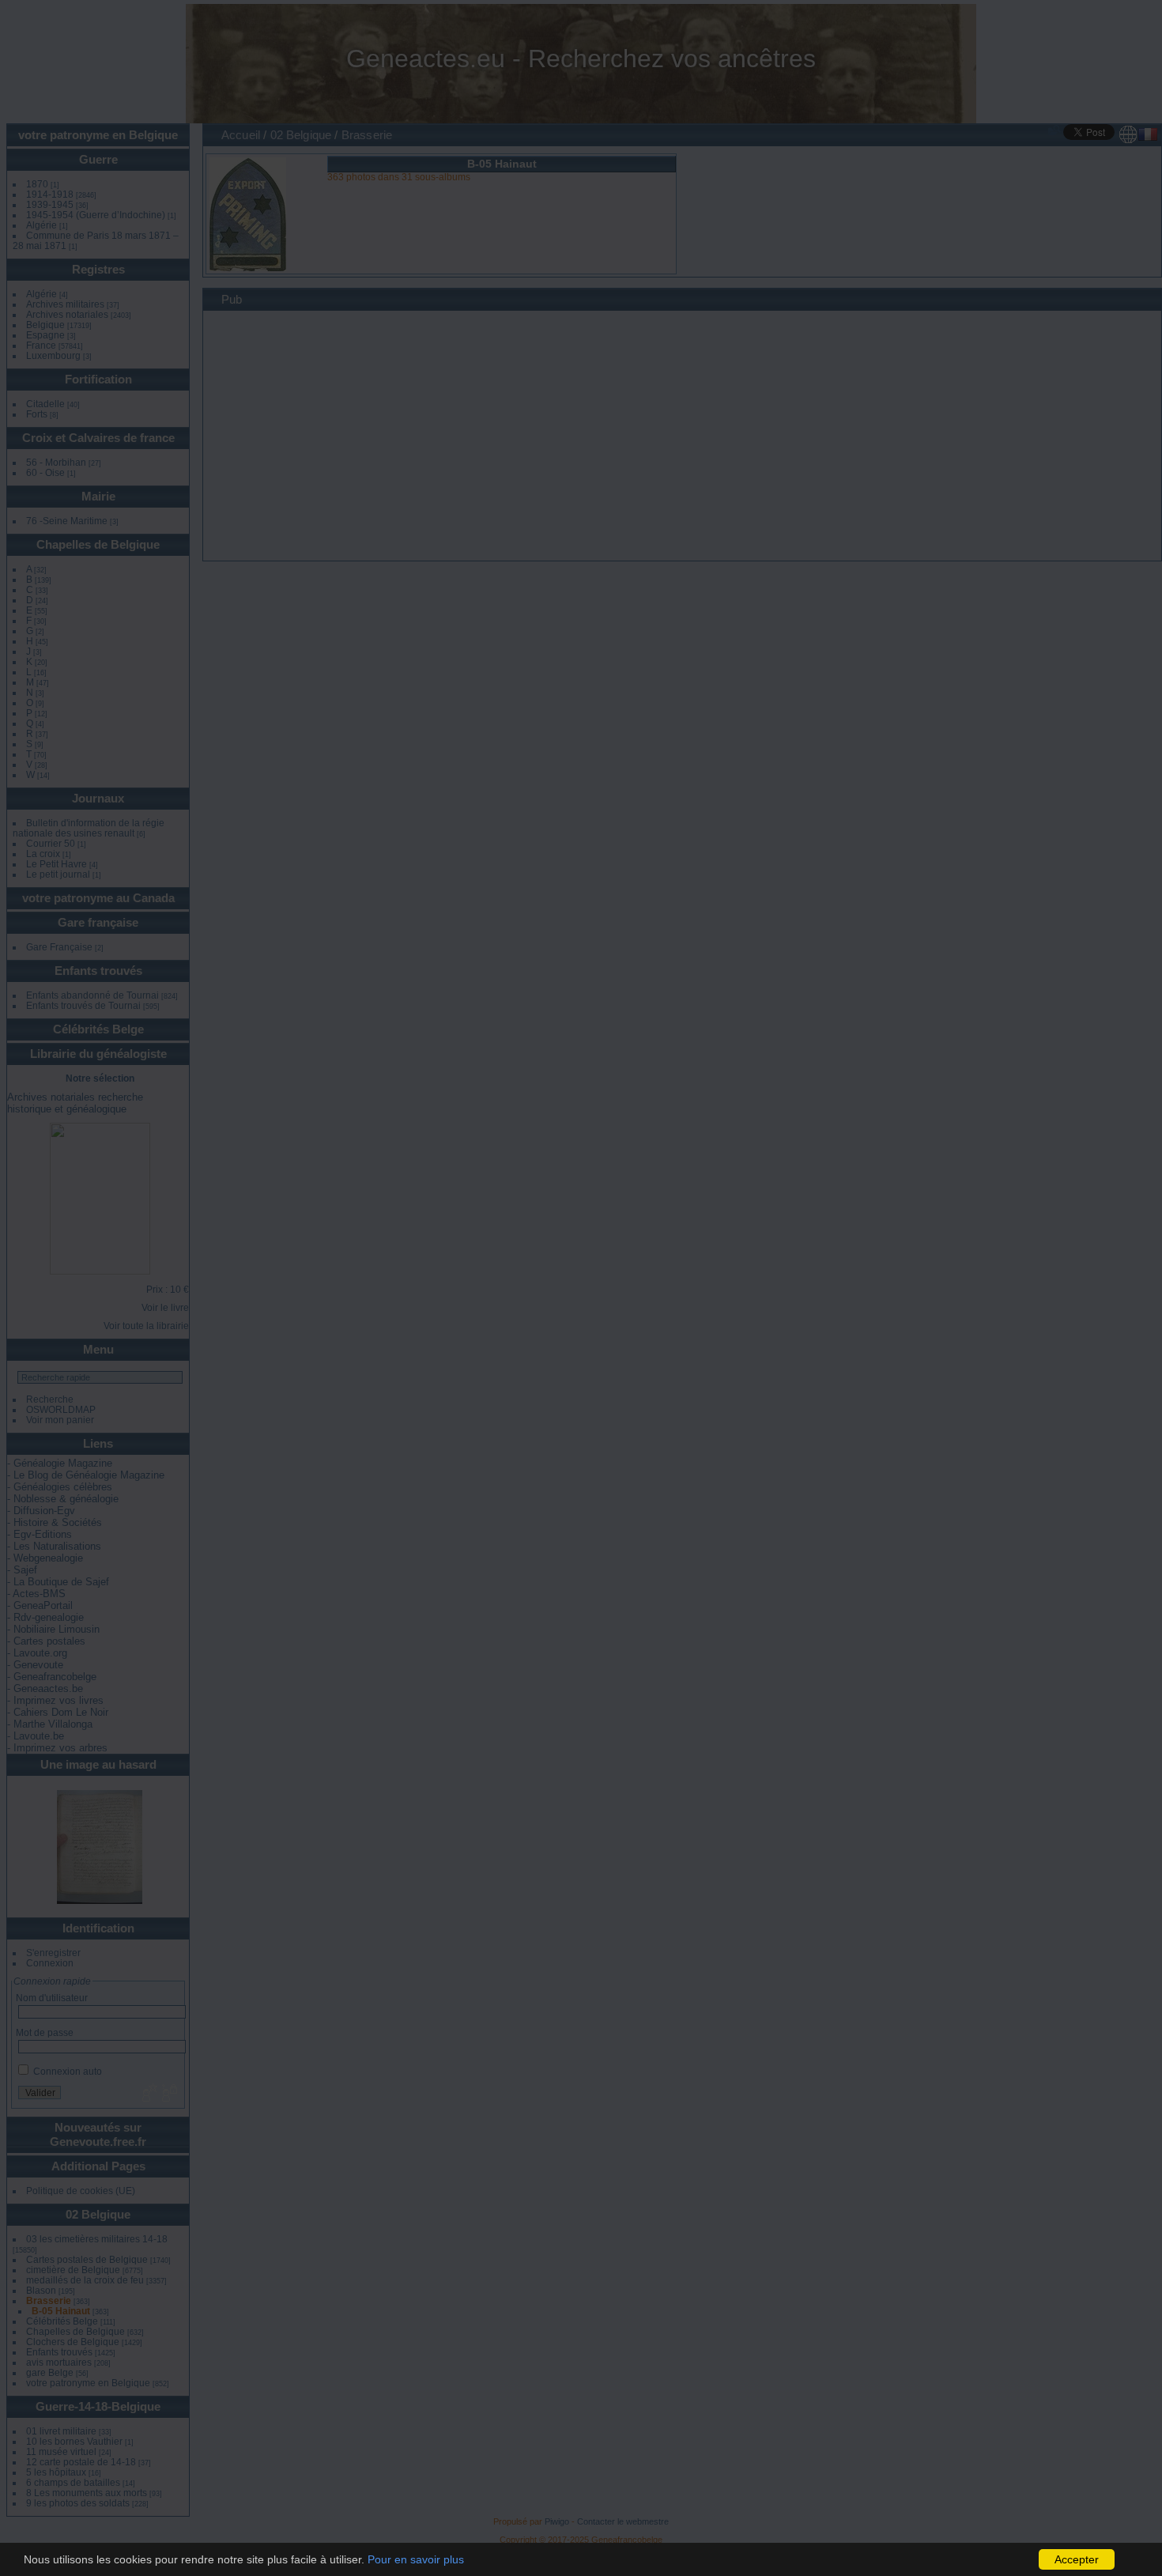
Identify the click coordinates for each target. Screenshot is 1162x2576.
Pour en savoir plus (416, 2559)
